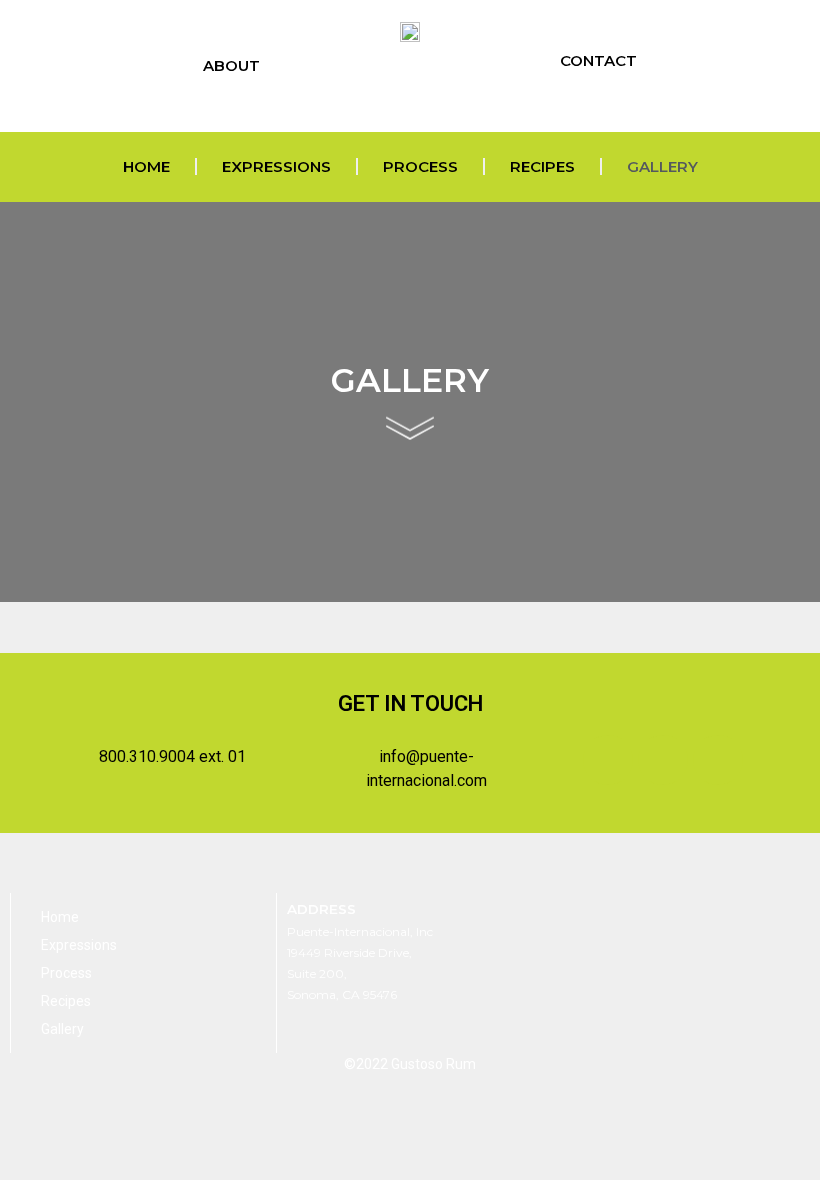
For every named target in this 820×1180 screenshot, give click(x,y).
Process (420, 166)
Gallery (662, 166)
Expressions (276, 166)
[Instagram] (617, 102)
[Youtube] (593, 102)
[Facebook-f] (569, 102)
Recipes (542, 166)
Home (146, 166)
